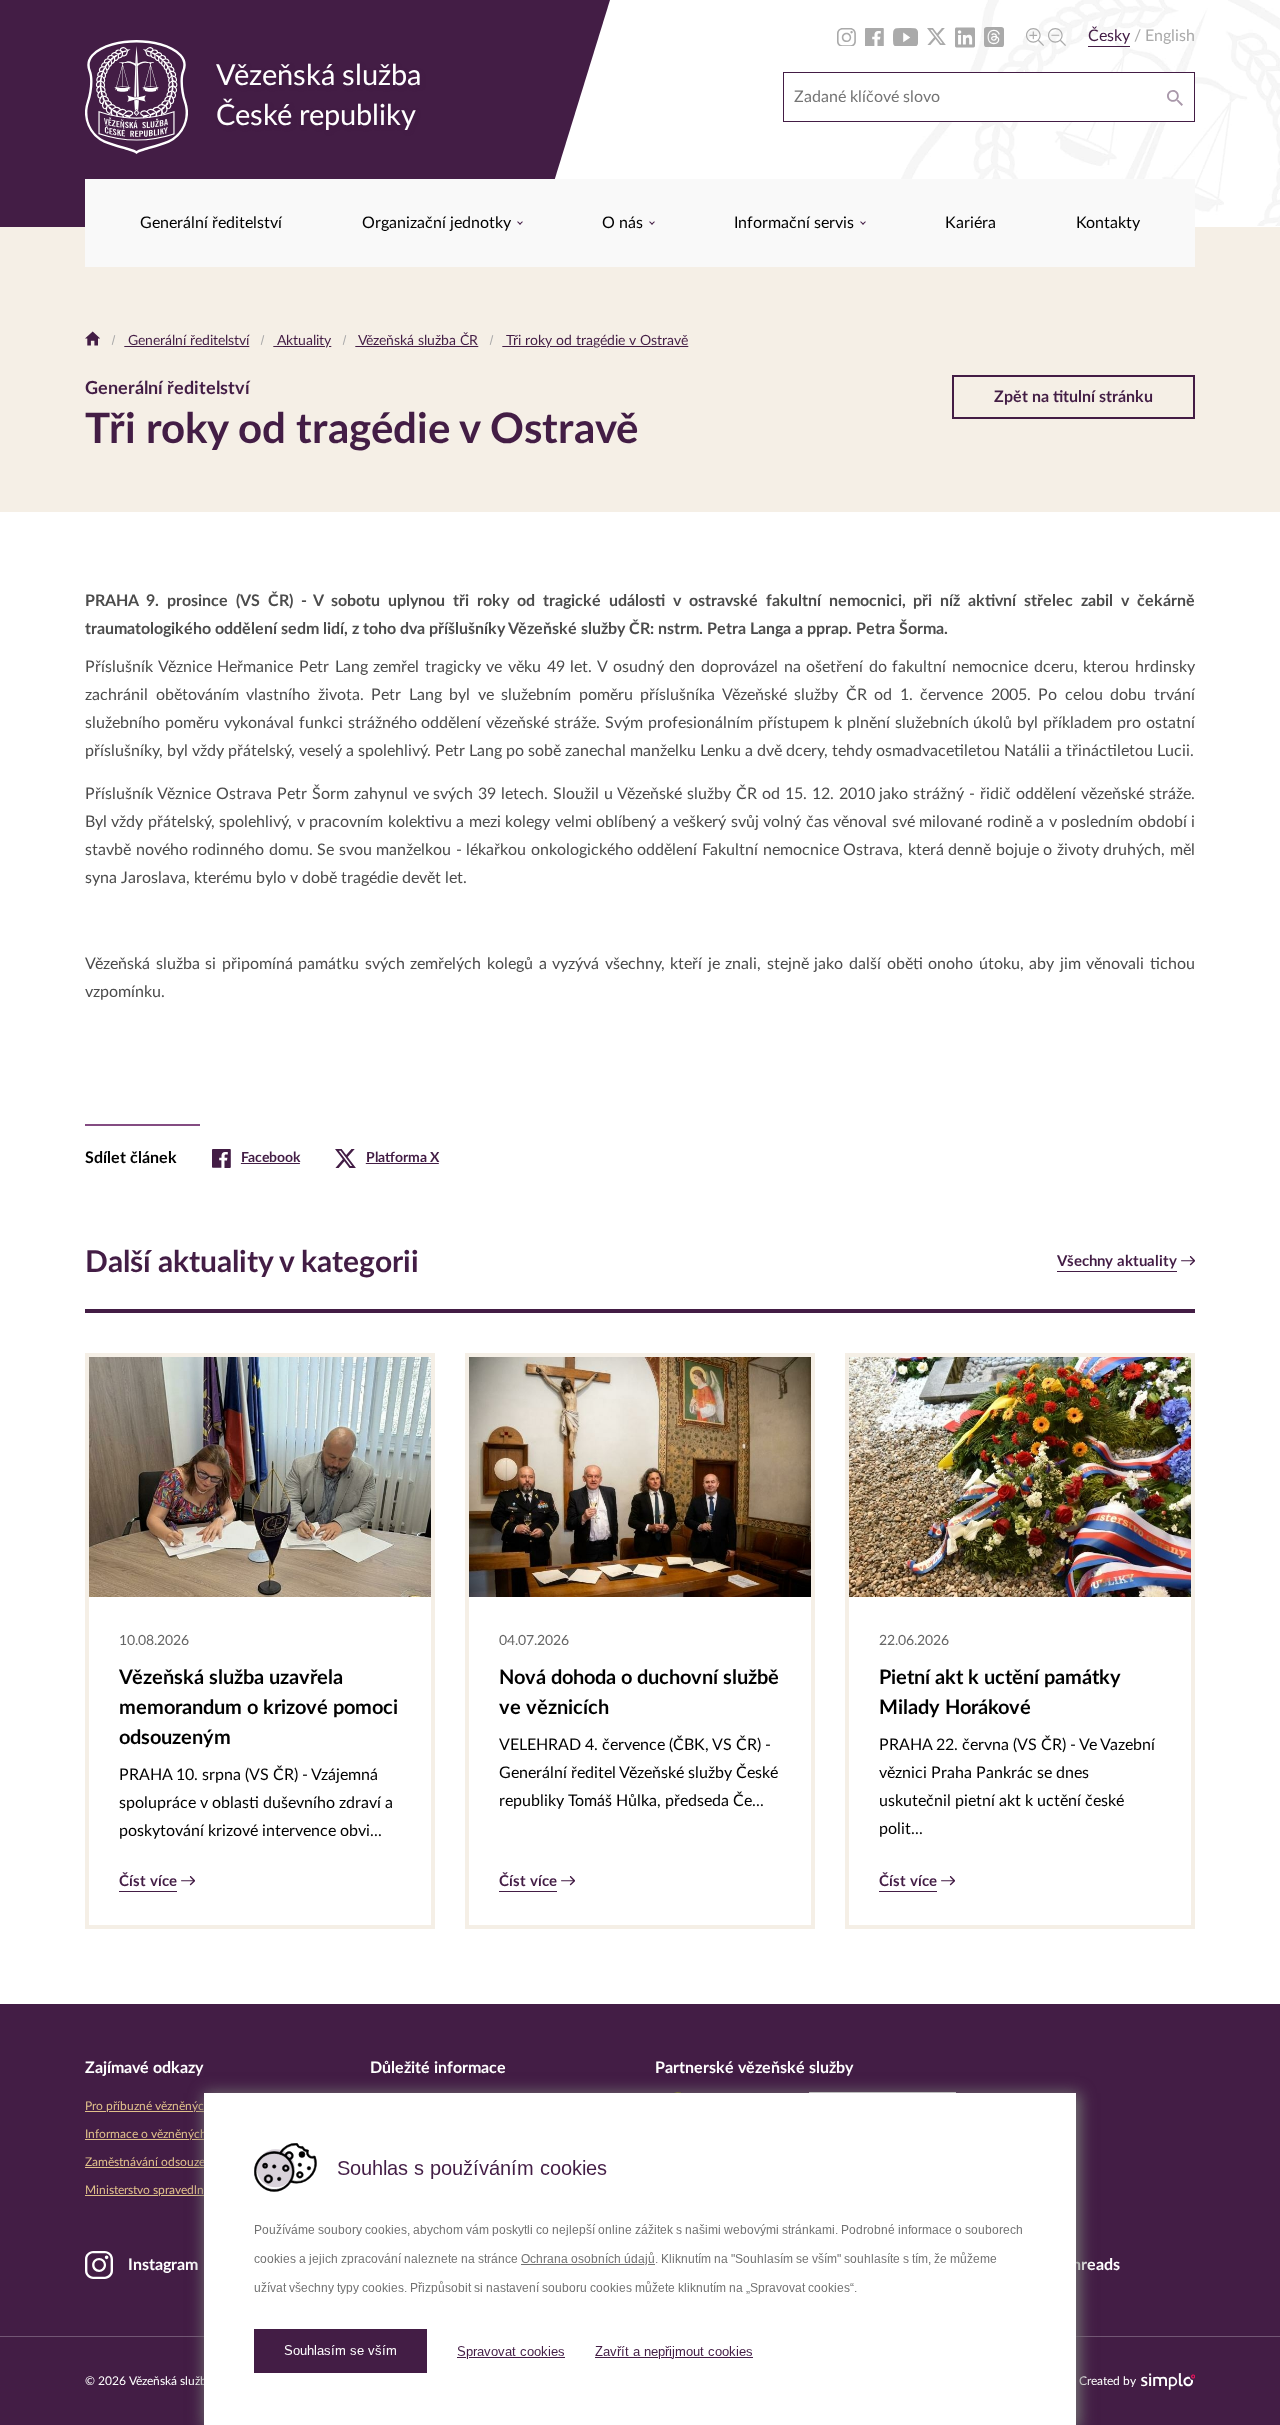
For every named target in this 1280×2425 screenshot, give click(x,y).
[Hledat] (1175, 97)
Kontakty (1108, 223)
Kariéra (970, 223)
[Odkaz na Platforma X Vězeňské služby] (936, 36)
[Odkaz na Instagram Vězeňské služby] (846, 36)
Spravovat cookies (511, 2351)
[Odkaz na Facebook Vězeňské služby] (874, 36)
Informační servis (796, 223)
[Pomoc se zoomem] (1046, 36)
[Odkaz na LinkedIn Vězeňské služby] (965, 36)
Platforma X (402, 1158)
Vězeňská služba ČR (416, 341)
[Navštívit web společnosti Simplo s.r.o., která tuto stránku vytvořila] (1168, 2381)
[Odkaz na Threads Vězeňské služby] (994, 36)
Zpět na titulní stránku (1073, 397)
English (1170, 36)
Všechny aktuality (1117, 1261)
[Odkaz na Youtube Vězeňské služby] (905, 36)
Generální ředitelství (211, 223)
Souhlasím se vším (340, 2350)
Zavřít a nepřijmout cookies (674, 2351)
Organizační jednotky (438, 223)
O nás (624, 223)
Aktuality (302, 341)
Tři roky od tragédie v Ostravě (595, 341)
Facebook (270, 1158)
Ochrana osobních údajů (588, 2259)
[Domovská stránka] (92, 341)
